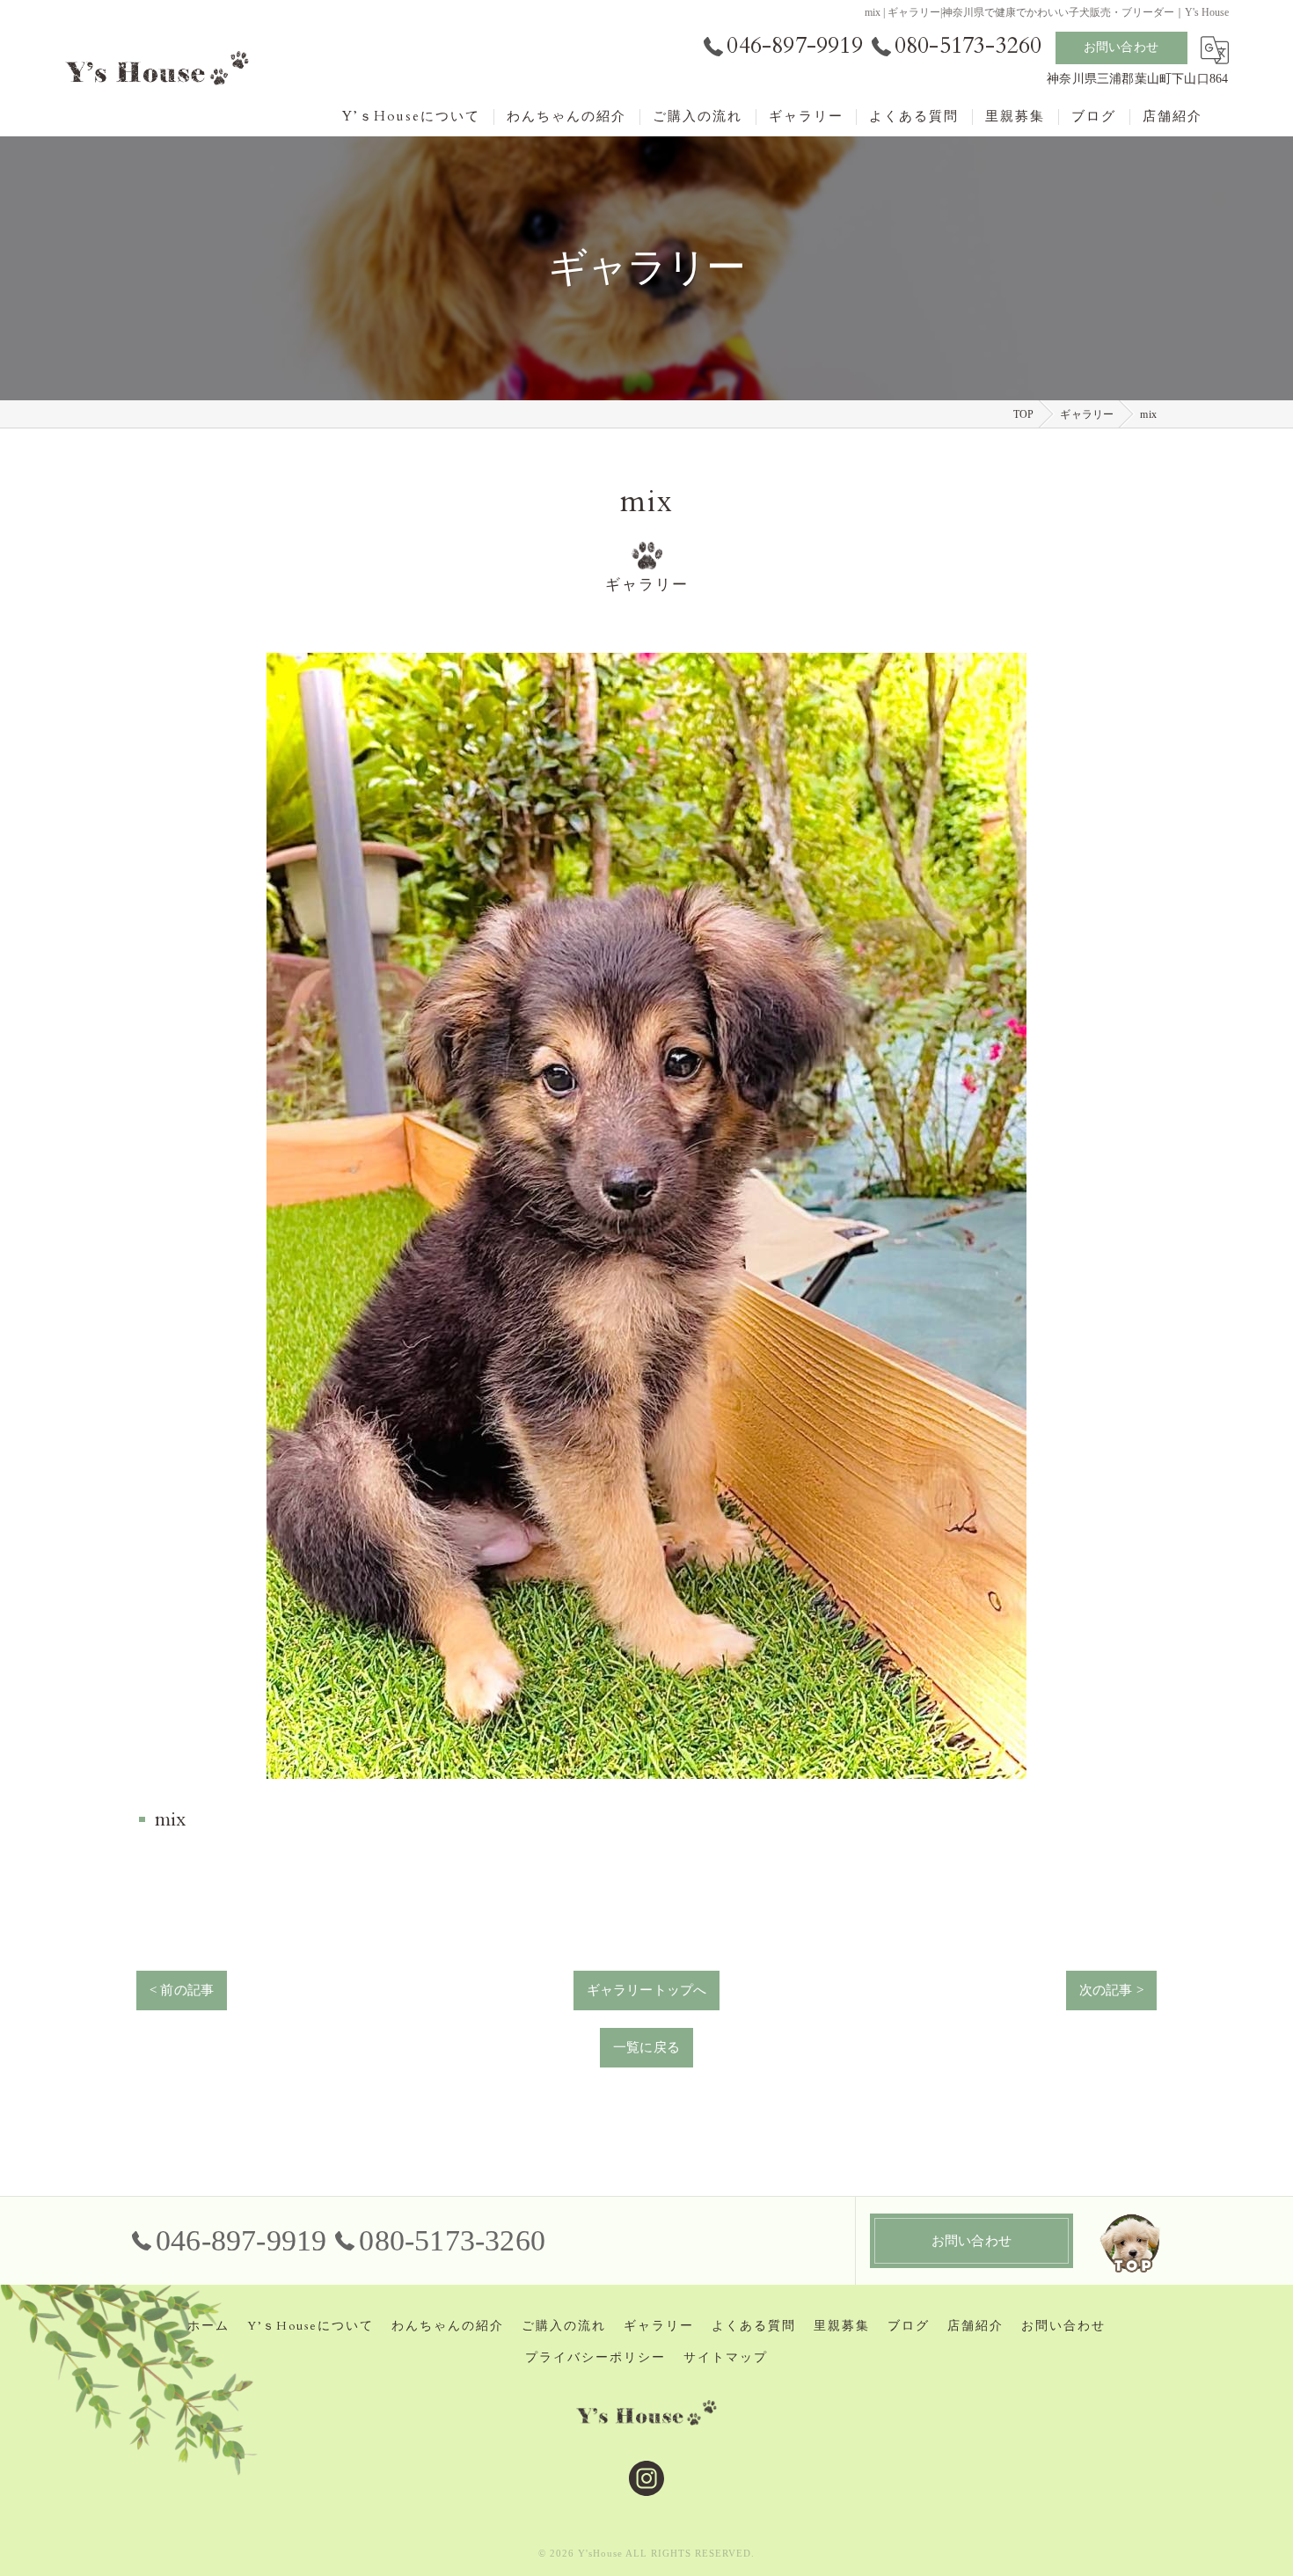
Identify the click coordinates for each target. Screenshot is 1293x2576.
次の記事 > (1111, 1990)
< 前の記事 (182, 1990)
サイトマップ (726, 2358)
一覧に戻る (646, 2047)
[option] (646, 1216)
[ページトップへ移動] (1130, 2241)
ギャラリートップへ (647, 1990)
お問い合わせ (1121, 47)
